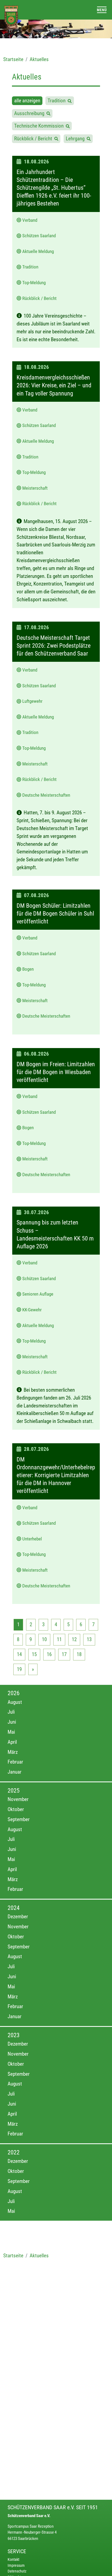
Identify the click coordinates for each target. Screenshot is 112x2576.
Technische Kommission (40, 126)
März (13, 1752)
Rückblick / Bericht (34, 139)
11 (59, 1639)
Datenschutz (17, 2571)
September (19, 1819)
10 (44, 1639)
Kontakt (13, 2560)
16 (49, 1654)
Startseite (13, 59)
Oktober (16, 1809)
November (18, 1799)
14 (19, 1654)
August (15, 1702)
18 (79, 1654)
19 (19, 1669)
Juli (11, 1712)
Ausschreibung (30, 113)
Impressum (16, 2566)
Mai (11, 1732)
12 (74, 1639)
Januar (15, 1772)
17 (64, 1654)
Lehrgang (76, 139)
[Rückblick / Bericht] (56, 139)
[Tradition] (70, 101)
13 (89, 1639)
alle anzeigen (27, 101)
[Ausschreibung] (48, 113)
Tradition (58, 101)
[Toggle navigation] (102, 10)
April (12, 1742)
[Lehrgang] (89, 139)
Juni (12, 1722)
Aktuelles (39, 59)
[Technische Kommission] (68, 126)
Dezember (18, 1917)
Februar (15, 1762)
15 (34, 1654)
